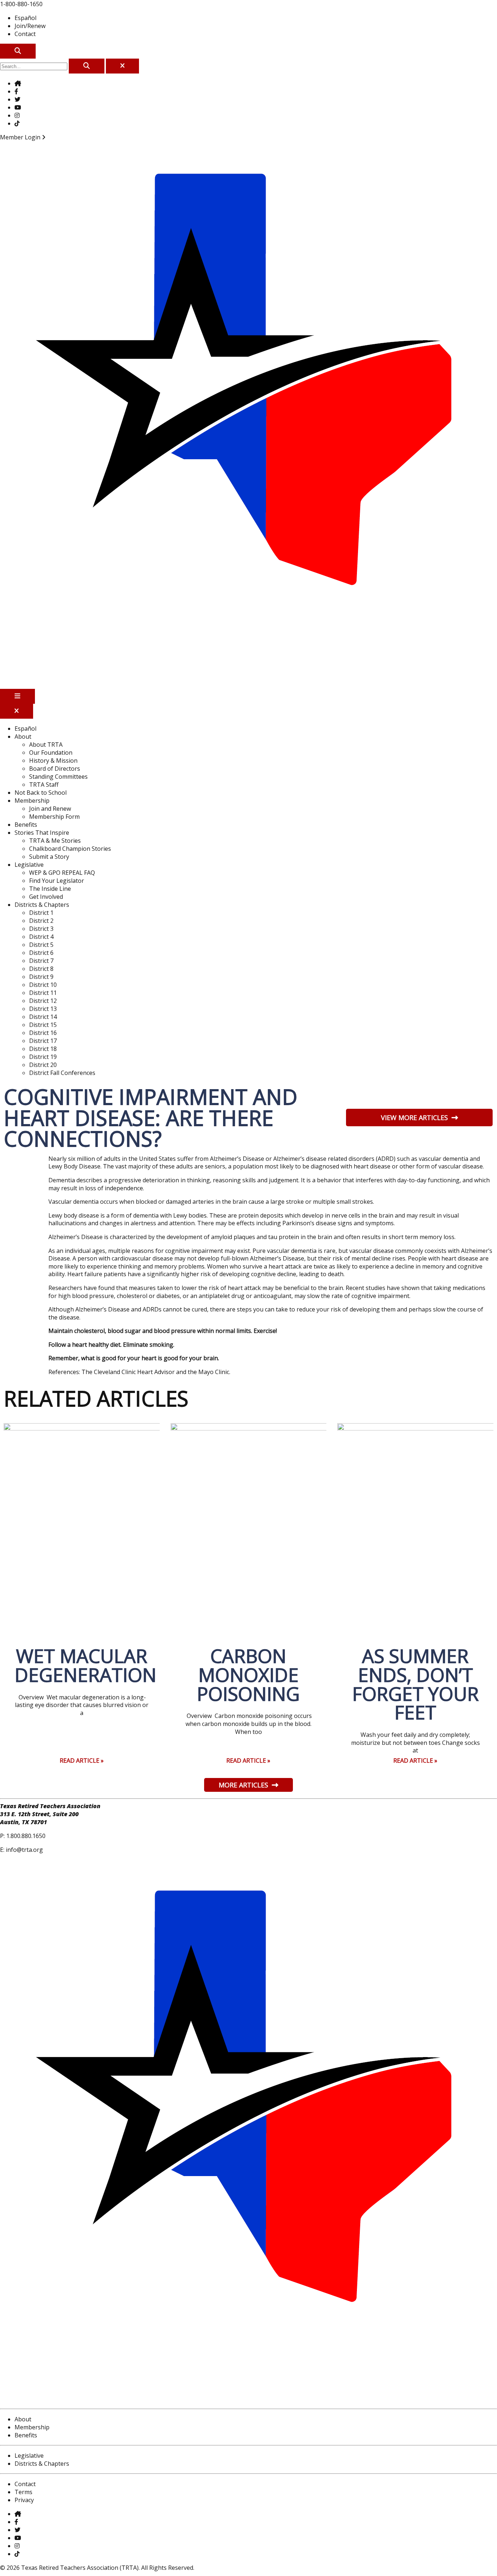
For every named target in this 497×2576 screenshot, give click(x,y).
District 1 (41, 913)
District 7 (41, 961)
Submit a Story (49, 857)
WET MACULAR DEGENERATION (86, 1665)
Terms (23, 2492)
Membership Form (54, 817)
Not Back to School (41, 793)
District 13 (43, 1009)
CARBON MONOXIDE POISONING (248, 1675)
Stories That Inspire (42, 833)
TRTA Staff (44, 785)
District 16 (43, 1033)
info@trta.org (24, 1850)
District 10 (43, 985)
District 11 (43, 993)
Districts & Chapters (42, 905)
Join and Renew (50, 809)
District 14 (43, 1017)
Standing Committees (58, 777)
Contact (25, 34)
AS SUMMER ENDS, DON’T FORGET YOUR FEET (416, 1684)
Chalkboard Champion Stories (70, 849)
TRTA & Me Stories (55, 841)
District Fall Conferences (62, 1073)
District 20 (43, 1065)
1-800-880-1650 (21, 4)
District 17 (43, 1041)
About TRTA (46, 745)
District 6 (41, 953)
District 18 (43, 1049)
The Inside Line (50, 889)
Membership (32, 801)
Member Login (21, 137)
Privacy (24, 2500)
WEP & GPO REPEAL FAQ (62, 873)
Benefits (26, 825)
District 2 (41, 921)
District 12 (43, 1001)
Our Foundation (51, 753)
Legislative (29, 865)
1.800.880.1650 (26, 1836)
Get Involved (46, 897)
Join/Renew (30, 26)
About (23, 737)
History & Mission (53, 761)
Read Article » (82, 1761)
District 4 (41, 937)
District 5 (41, 945)
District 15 (43, 1025)
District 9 (41, 977)
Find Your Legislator (57, 881)
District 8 (41, 969)
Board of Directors (55, 769)
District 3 (41, 929)
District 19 (43, 1057)
